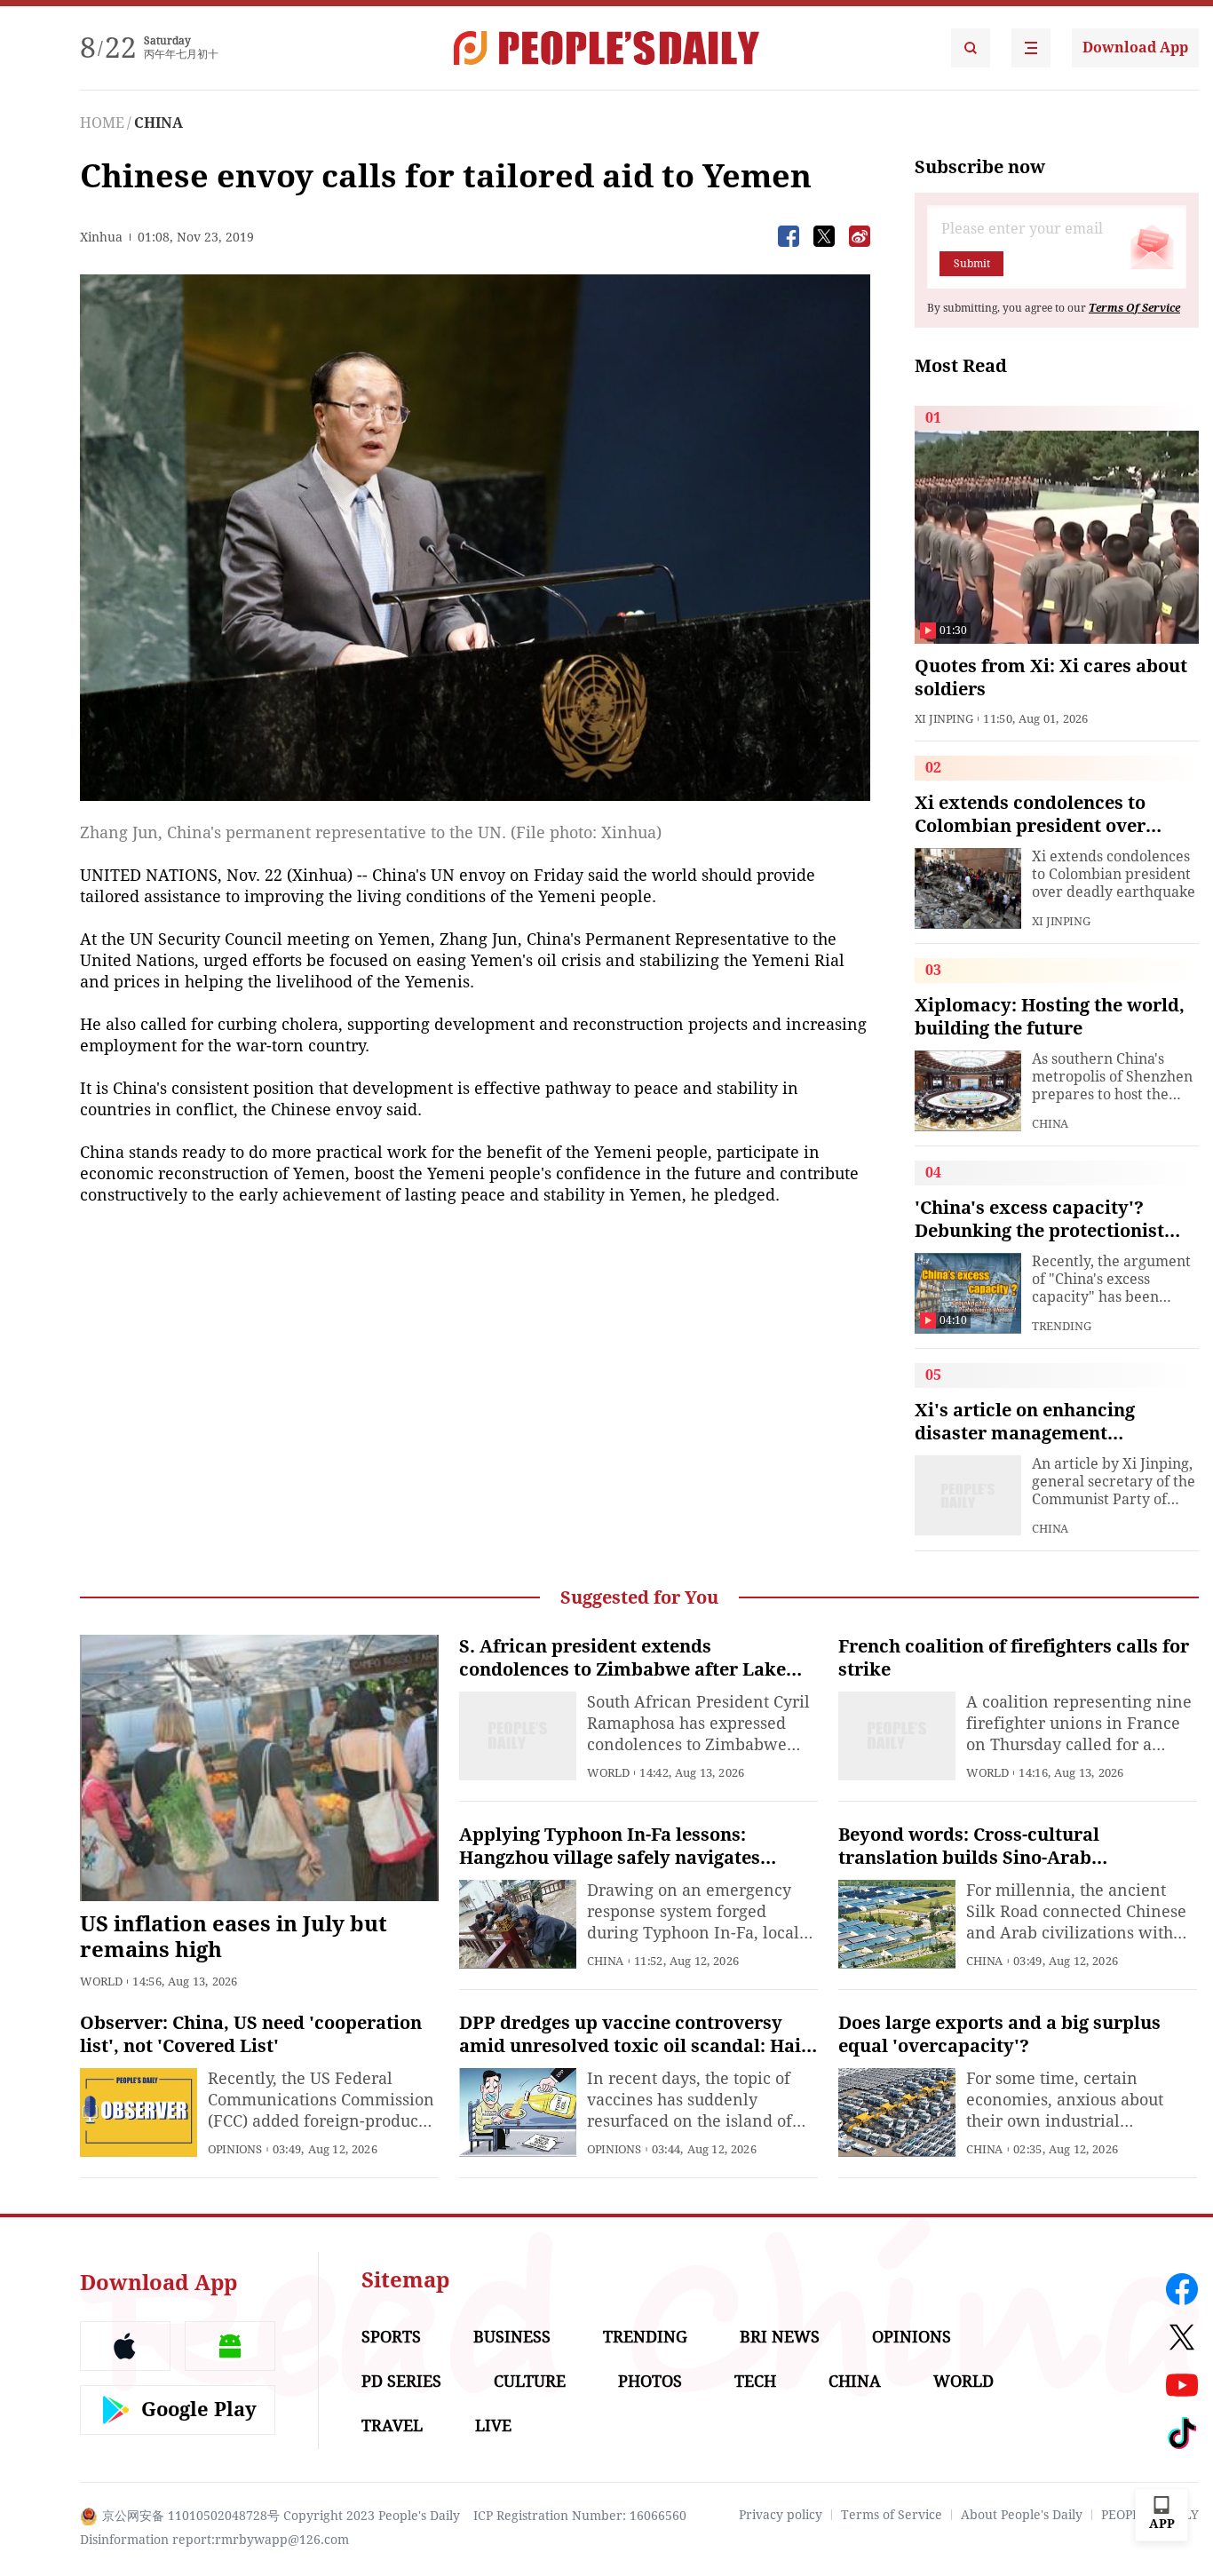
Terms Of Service (1134, 308)
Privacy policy (781, 2515)
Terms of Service (892, 2515)
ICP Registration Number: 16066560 (580, 2516)
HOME (102, 123)
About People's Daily (1022, 2515)
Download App (1135, 48)
